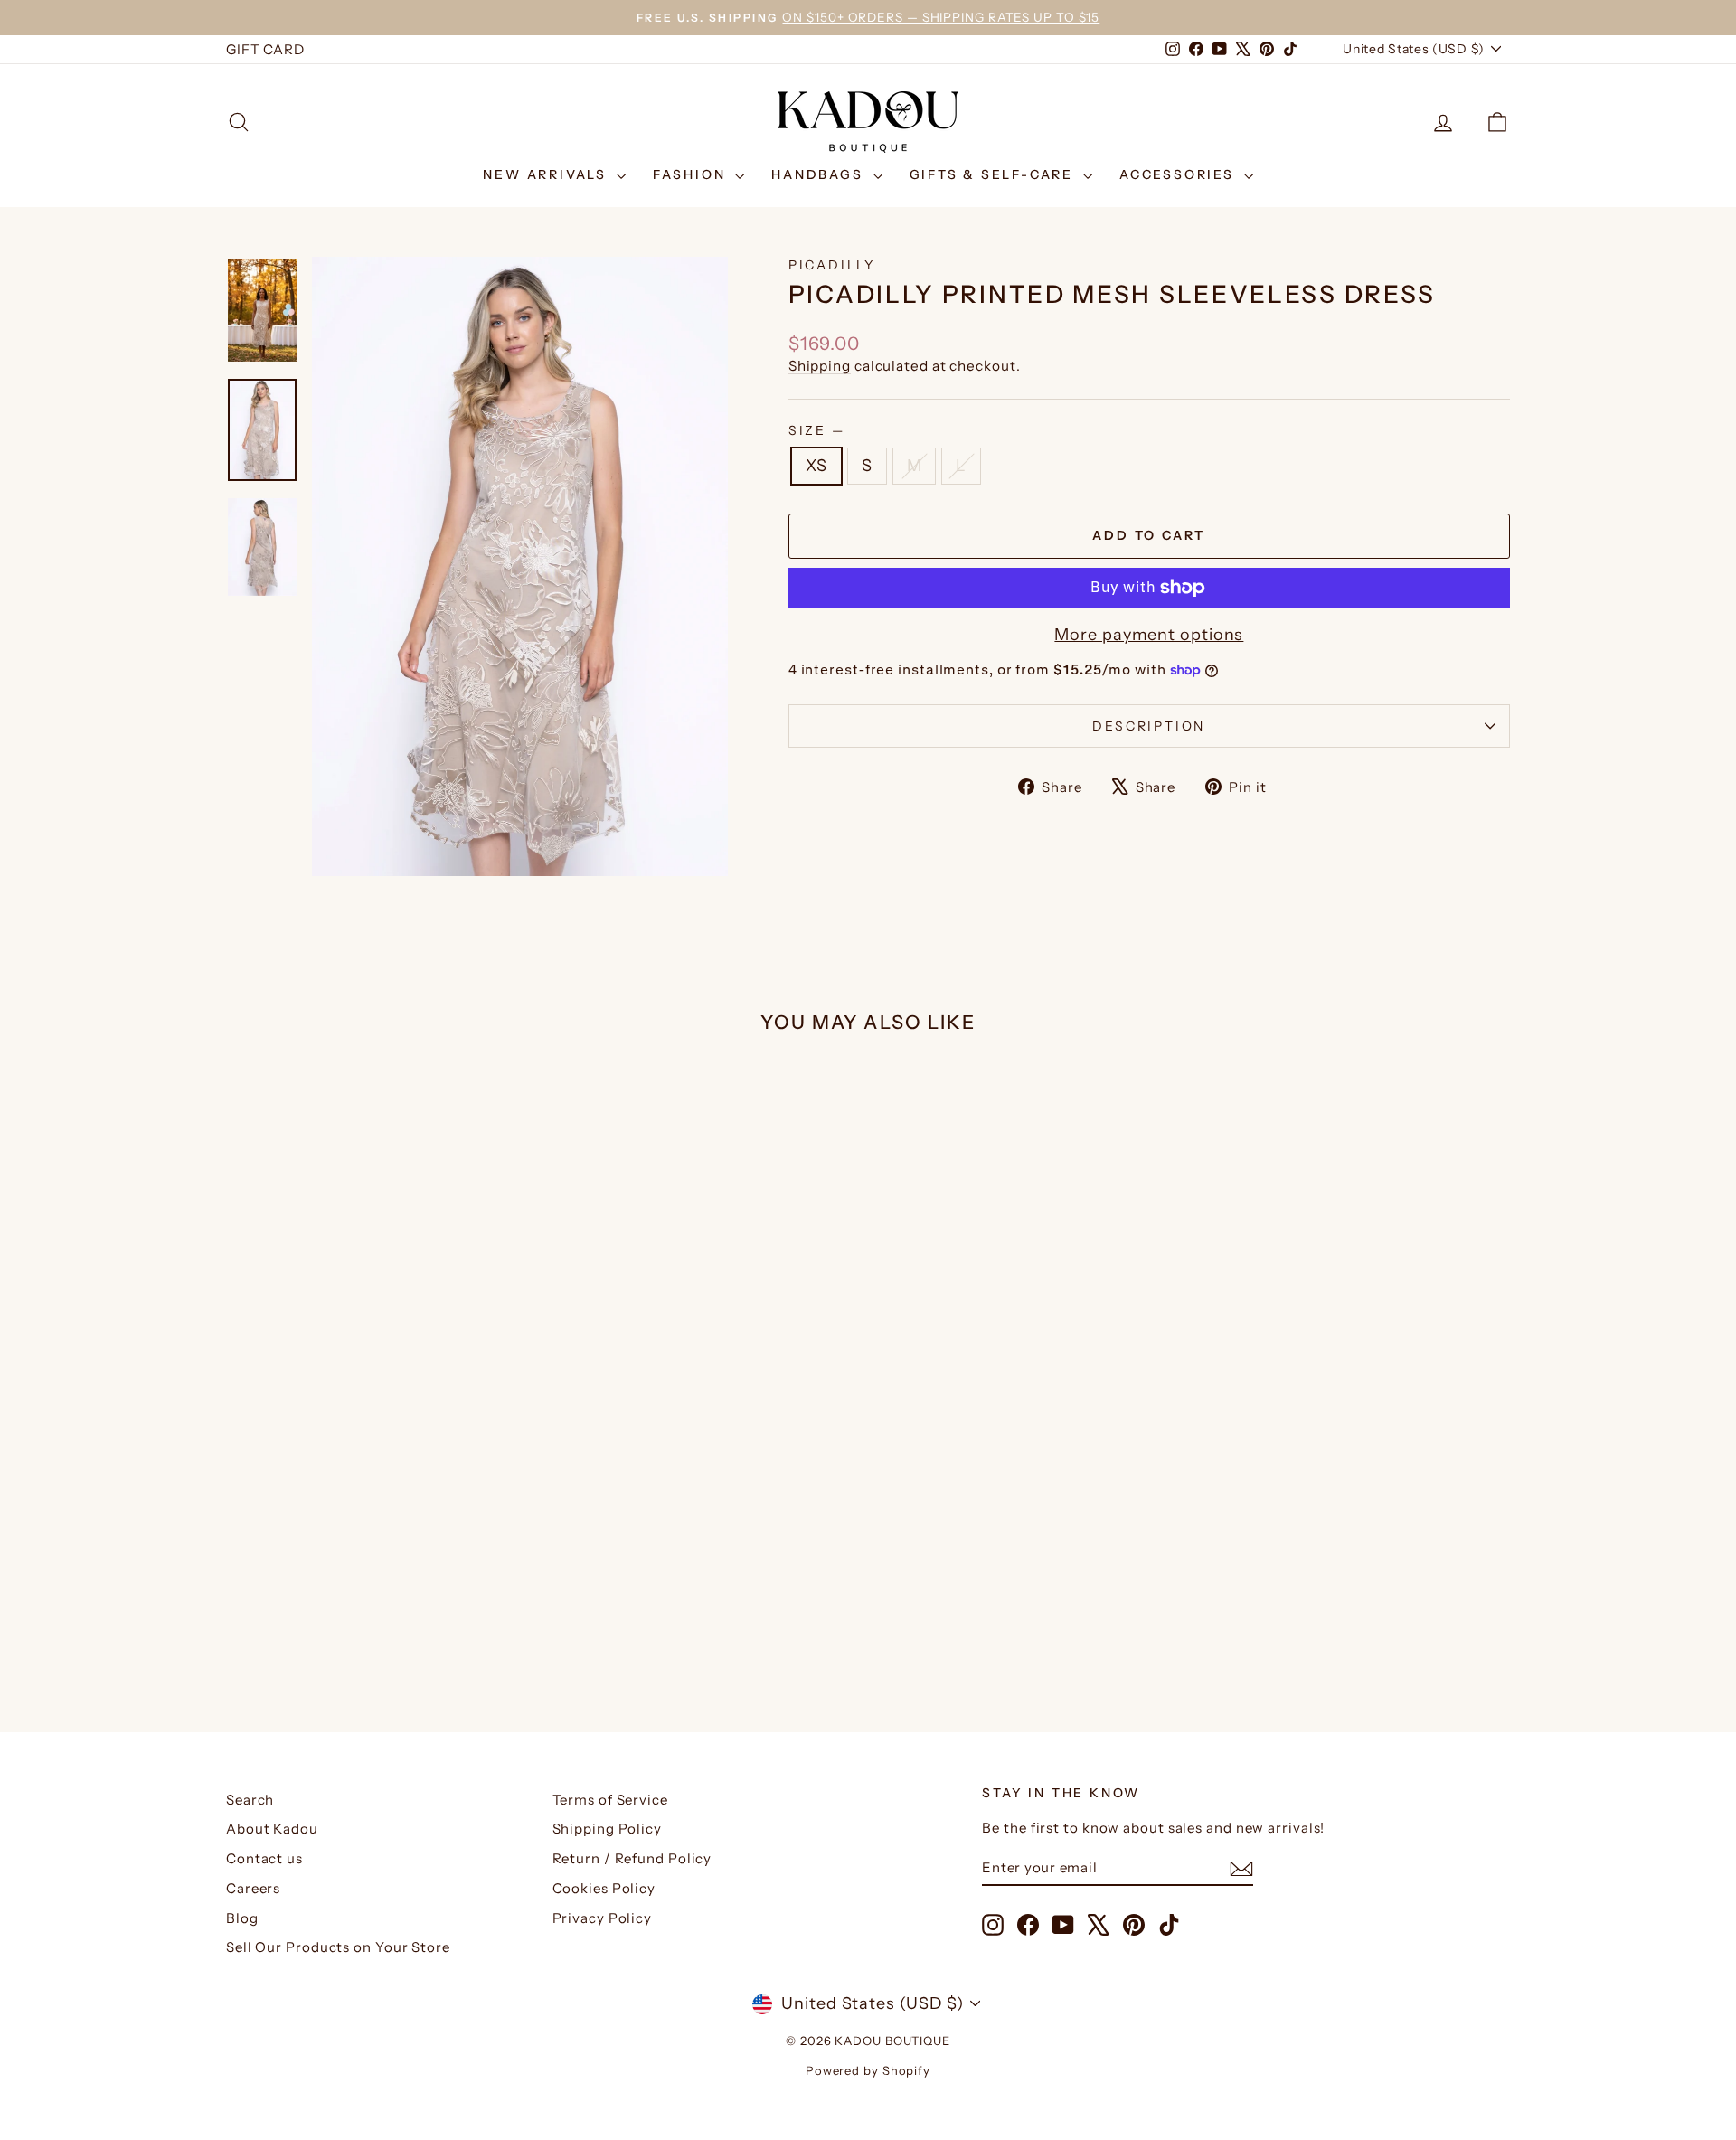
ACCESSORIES (1179, 174)
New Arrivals (547, 174)
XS (816, 466)
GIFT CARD (265, 49)
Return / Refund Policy (632, 1858)
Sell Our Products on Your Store (338, 1947)
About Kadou (272, 1829)
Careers (253, 1888)
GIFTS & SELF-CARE (994, 174)
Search (250, 1800)
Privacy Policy (603, 1918)
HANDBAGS (820, 174)
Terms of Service (610, 1800)
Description (1149, 726)
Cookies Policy (604, 1888)
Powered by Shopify (868, 2070)
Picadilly (832, 265)
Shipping (820, 366)
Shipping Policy (608, 1829)
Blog (242, 1918)
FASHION (692, 174)
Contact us (264, 1858)
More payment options (1149, 635)
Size (816, 430)
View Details (379, 1518)
